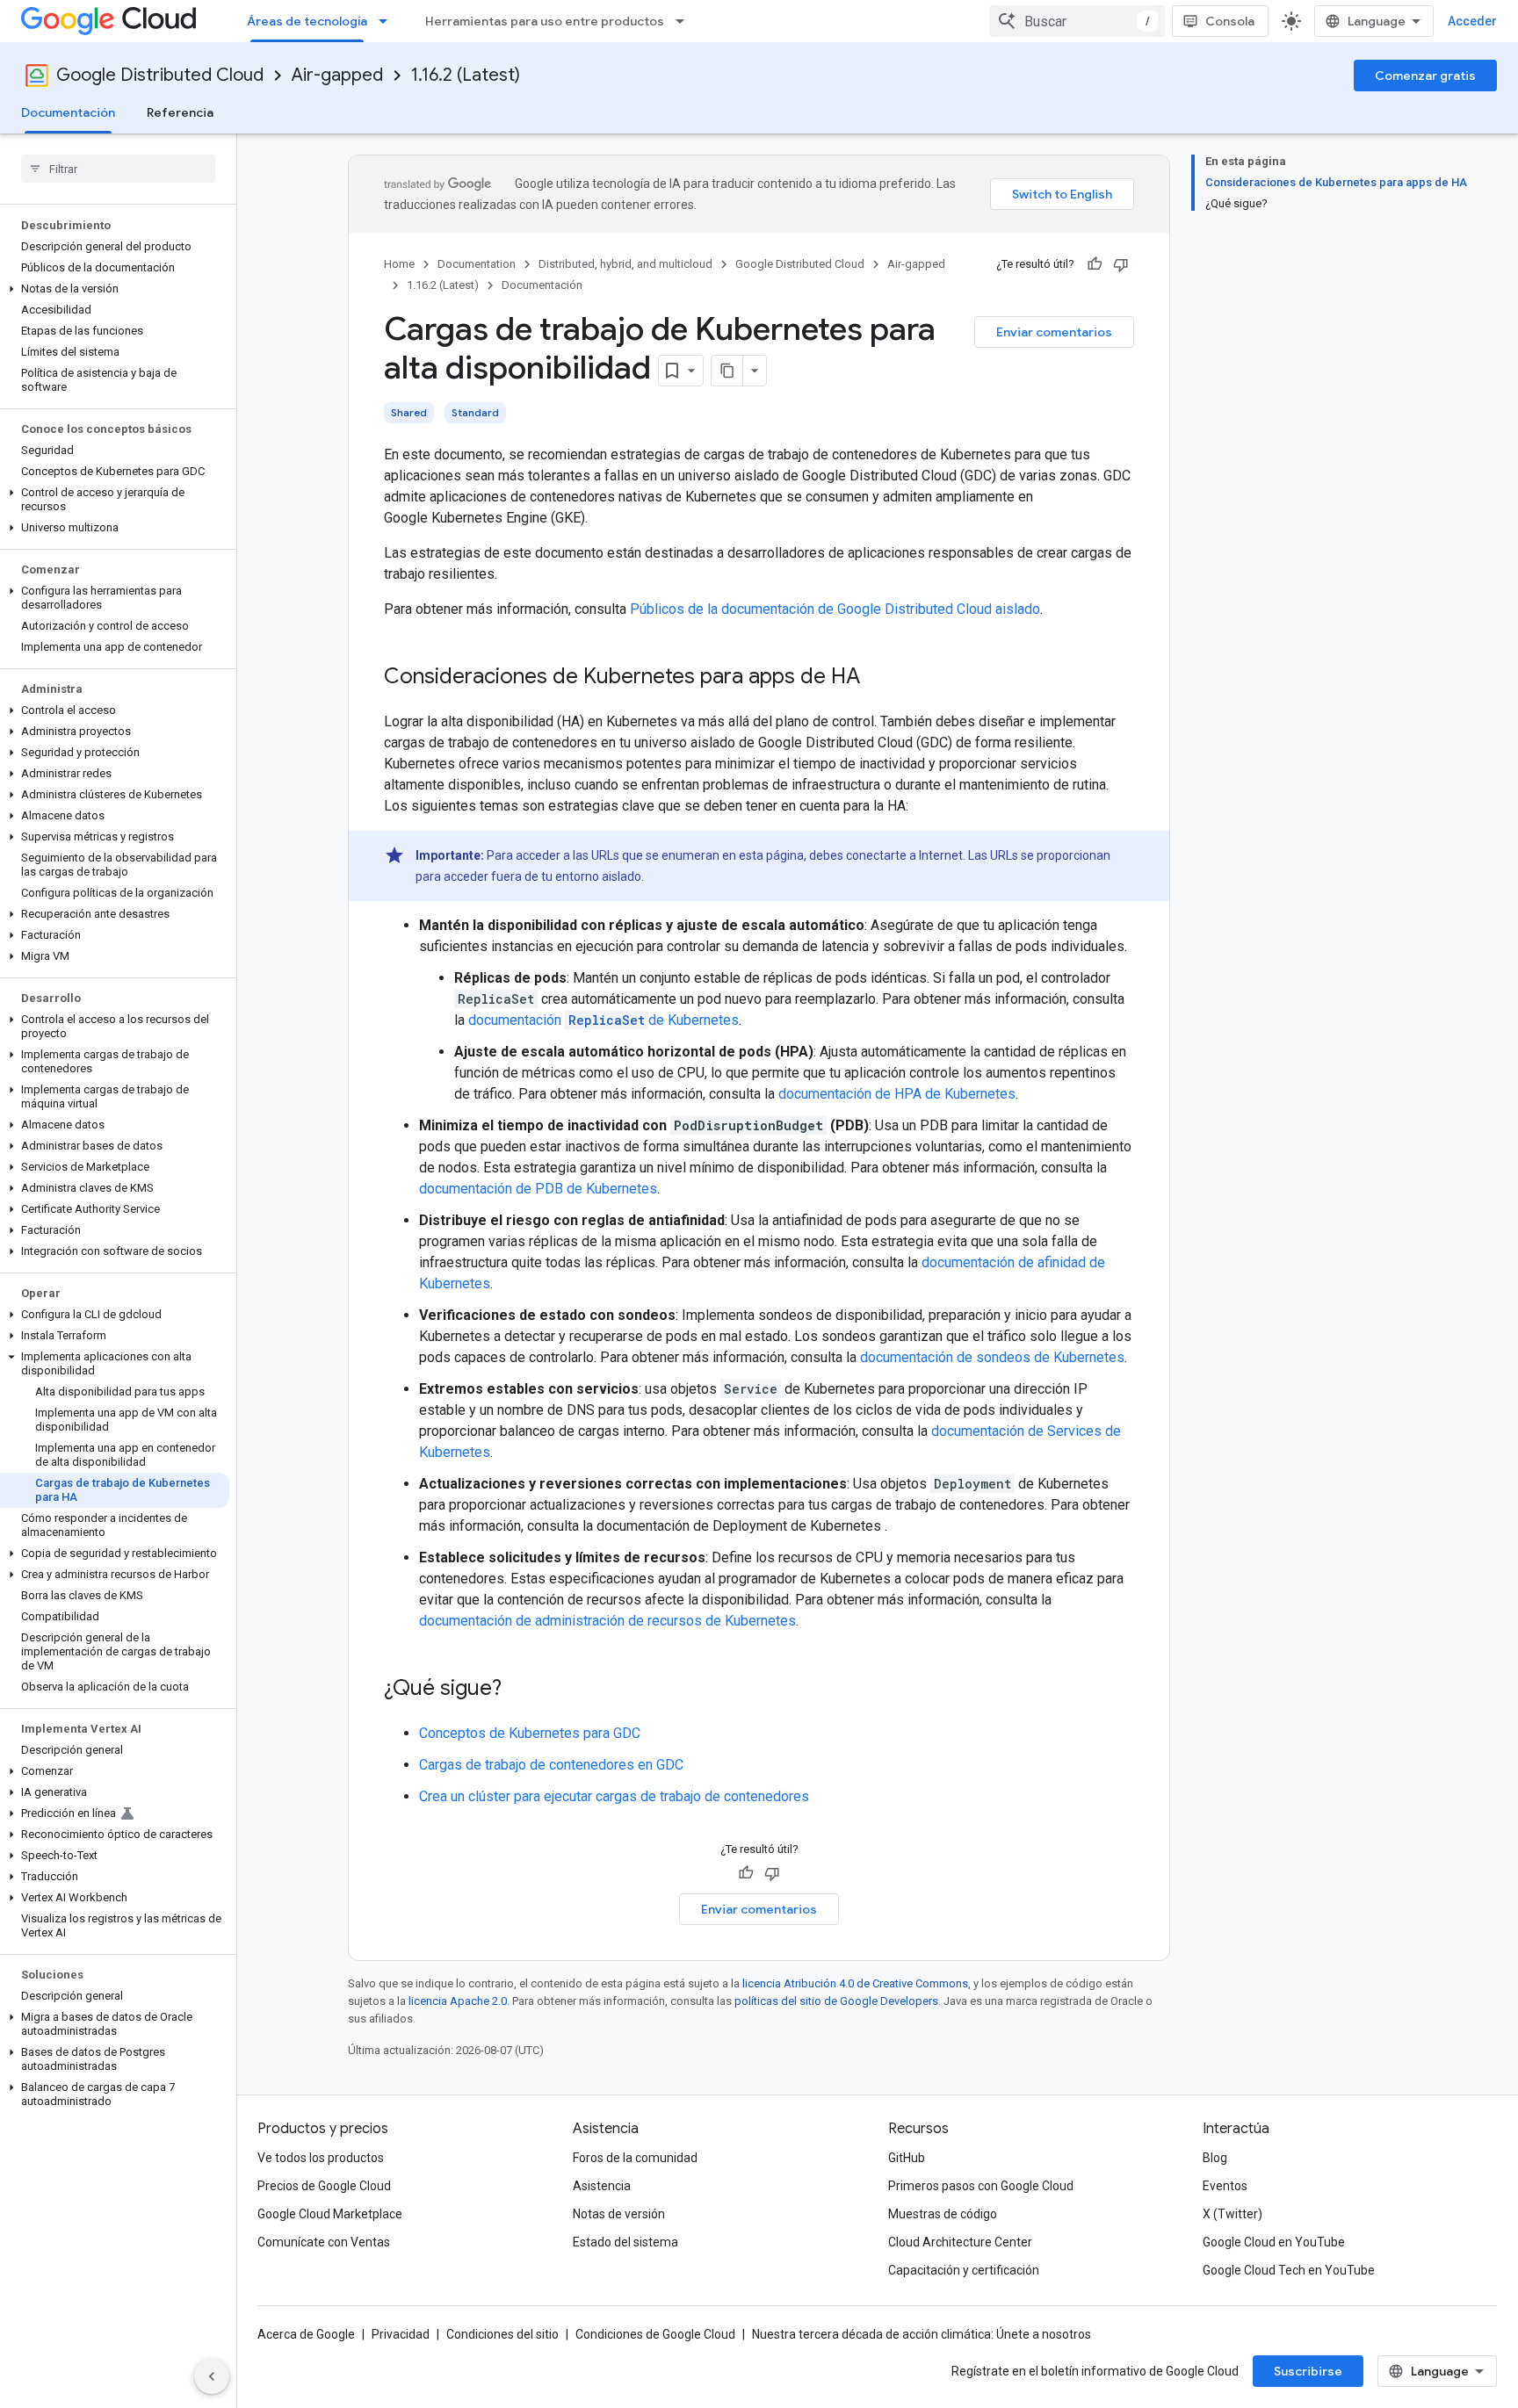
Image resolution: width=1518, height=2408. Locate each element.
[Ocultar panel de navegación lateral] (212, 2376)
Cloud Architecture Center (960, 2242)
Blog (1215, 2158)
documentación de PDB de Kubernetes (538, 1189)
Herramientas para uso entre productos (545, 21)
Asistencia (602, 2186)
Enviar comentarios (1054, 332)
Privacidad (401, 2334)
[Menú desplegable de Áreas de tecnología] (388, 21)
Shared (409, 412)
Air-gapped (337, 75)
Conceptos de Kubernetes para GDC (530, 1733)
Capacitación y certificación (964, 2270)
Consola (1230, 21)
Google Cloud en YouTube (1274, 2242)
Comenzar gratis (1425, 76)
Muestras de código (943, 2214)
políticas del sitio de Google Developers (836, 2001)
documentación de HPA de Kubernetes (897, 1094)
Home (399, 264)
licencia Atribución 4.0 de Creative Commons (855, 1983)
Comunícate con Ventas (324, 2242)
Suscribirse (1308, 2371)
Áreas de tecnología (307, 21)
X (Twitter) (1232, 2214)
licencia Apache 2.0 (458, 2001)
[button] (115, 289)
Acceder (1472, 21)
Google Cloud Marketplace (330, 2214)
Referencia (180, 112)
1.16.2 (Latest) (466, 75)
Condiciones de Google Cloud (655, 2334)
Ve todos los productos (321, 2158)
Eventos (1225, 2186)
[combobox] (1077, 21)
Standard (475, 412)
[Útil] (1095, 264)
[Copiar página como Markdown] (727, 371)
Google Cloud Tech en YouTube (1289, 2270)
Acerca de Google (306, 2334)
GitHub (907, 2158)
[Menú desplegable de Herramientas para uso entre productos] (685, 21)
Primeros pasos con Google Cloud (981, 2186)
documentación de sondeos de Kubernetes (992, 1357)
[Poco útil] (1121, 264)
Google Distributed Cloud (160, 75)
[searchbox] (118, 169)
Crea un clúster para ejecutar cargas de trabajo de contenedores (614, 1796)
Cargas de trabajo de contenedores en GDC (551, 1765)
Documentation (477, 264)
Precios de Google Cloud (324, 2186)
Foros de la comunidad (635, 2158)
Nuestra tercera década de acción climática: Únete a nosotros (922, 2334)
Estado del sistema (625, 2242)
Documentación (68, 112)
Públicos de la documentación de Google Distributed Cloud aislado (835, 609)
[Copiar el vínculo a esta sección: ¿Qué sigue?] (519, 1690)
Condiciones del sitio (502, 2334)
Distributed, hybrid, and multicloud (625, 264)
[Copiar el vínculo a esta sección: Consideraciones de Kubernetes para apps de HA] (878, 678)
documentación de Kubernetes (604, 1020)
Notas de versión (619, 2214)
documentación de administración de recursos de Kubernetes (607, 1621)
